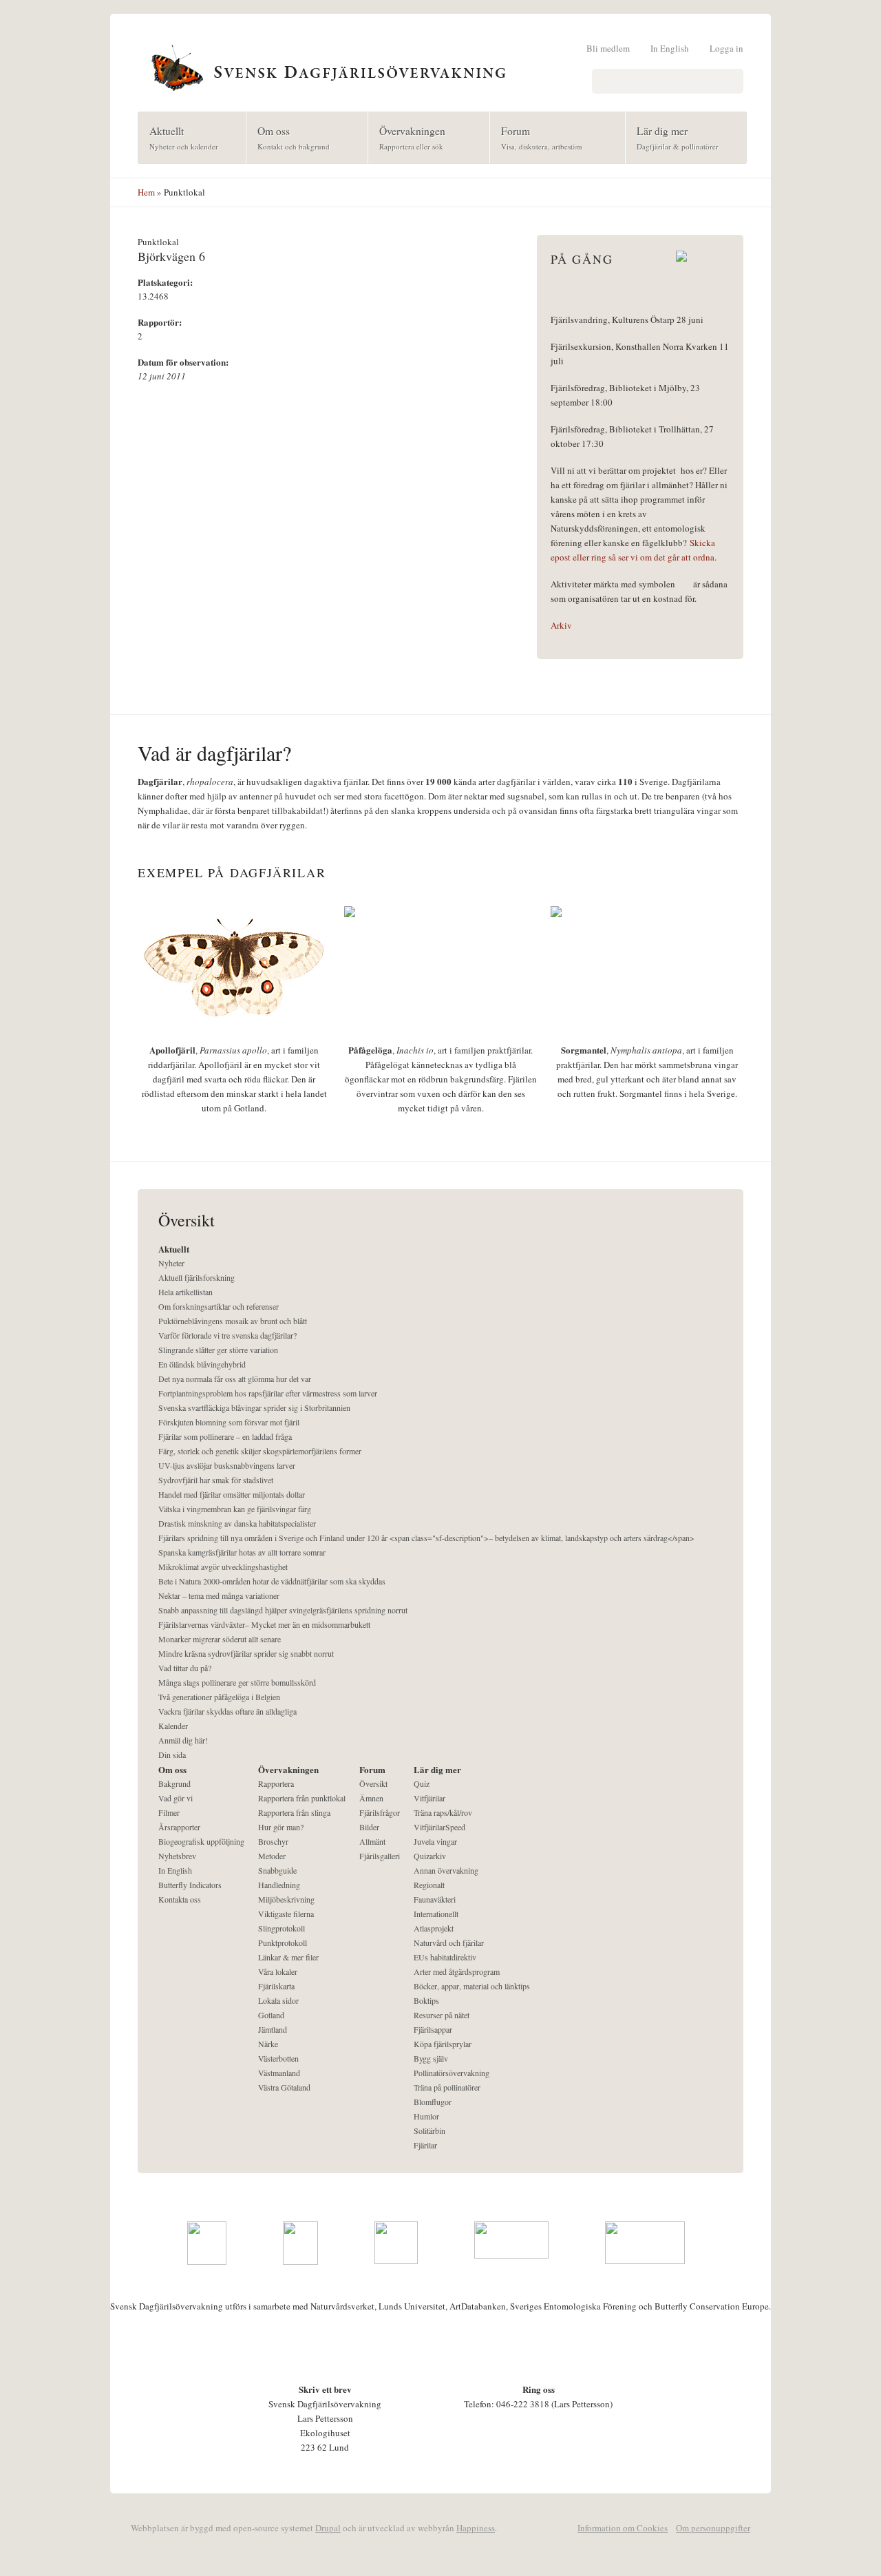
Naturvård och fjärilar (449, 1943)
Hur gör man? (281, 1827)
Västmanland (279, 2073)
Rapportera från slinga (294, 1812)
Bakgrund (174, 1783)
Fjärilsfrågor (380, 1812)
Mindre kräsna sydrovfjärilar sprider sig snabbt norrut (246, 1653)
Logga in (726, 48)
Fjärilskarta (276, 1986)
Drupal (328, 2528)
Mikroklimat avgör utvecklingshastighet (223, 1567)
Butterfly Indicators (190, 1885)
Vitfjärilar (429, 1798)
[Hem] (440, 66)
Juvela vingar (435, 1841)
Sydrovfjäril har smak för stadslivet (216, 1480)
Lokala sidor (278, 2000)
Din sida (172, 1755)
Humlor (426, 2116)
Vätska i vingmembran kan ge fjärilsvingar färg (235, 1509)
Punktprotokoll (283, 1943)
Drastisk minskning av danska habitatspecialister (237, 1523)
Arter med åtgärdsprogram (457, 1971)
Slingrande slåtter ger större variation (218, 1350)
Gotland (271, 2015)
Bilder (369, 1827)
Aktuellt (178, 137)
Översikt (373, 1783)
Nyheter (171, 1263)
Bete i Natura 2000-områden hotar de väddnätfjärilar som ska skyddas (272, 1581)
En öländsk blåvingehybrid (202, 1364)
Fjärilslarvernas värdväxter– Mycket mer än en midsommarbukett (264, 1624)
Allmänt (372, 1841)
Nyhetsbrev (177, 1856)
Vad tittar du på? (185, 1668)
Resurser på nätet (442, 2015)
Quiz (422, 1783)
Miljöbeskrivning (286, 1899)
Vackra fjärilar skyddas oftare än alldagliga (227, 1711)
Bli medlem (608, 48)
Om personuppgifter (713, 2528)
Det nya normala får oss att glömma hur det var (235, 1379)
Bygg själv (431, 2058)
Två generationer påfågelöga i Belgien (219, 1697)
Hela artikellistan (185, 1292)
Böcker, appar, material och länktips (472, 1986)
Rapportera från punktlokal (302, 1798)
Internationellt (436, 1914)
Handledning (279, 1885)
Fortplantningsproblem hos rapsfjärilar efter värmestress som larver (268, 1393)
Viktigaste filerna (286, 1914)
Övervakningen (407, 137)
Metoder (272, 1856)
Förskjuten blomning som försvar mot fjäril (229, 1422)
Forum (536, 137)
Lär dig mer (672, 137)
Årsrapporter (179, 1827)
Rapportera (276, 1783)
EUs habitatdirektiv (445, 1957)
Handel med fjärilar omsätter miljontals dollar (232, 1494)
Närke (268, 2044)
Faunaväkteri (435, 1899)
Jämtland (273, 2029)
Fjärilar (425, 2145)
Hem (146, 192)
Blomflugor (433, 2102)
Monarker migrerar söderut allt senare (220, 1639)
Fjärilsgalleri (380, 1856)
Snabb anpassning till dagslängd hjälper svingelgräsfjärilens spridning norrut (283, 1610)
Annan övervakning (446, 1870)
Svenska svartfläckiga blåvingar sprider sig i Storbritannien (254, 1407)
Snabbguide (277, 1870)
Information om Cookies (623, 2528)
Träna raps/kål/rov (443, 1812)
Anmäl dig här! (183, 1740)
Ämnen (371, 1798)
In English (670, 48)
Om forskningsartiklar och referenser (219, 1306)
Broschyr (273, 1841)
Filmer (169, 1812)
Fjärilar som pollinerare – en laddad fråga (225, 1436)
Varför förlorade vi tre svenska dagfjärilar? (227, 1335)
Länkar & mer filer (288, 1957)
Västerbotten (278, 2058)
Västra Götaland (284, 2087)
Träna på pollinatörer (447, 2087)
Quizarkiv (430, 1856)
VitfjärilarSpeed (439, 1827)
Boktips (426, 2000)
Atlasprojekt (434, 1928)
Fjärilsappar (433, 2029)
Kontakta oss (180, 1899)
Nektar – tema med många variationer (219, 1595)
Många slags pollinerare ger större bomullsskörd (237, 1682)
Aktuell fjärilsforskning (197, 1277)
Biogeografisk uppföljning (201, 1841)
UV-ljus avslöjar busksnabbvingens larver (227, 1465)
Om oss (288, 137)
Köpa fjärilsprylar (443, 2044)
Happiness (476, 2528)
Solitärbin (429, 2130)
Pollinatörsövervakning (452, 2073)
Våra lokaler (278, 1971)
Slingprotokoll (282, 1928)
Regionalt (429, 1885)
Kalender (173, 1726)
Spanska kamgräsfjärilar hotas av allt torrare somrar (242, 1552)
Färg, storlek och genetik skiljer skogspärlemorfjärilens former (260, 1451)
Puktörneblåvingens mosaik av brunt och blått (233, 1321)
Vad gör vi (176, 1798)
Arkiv (561, 625)
